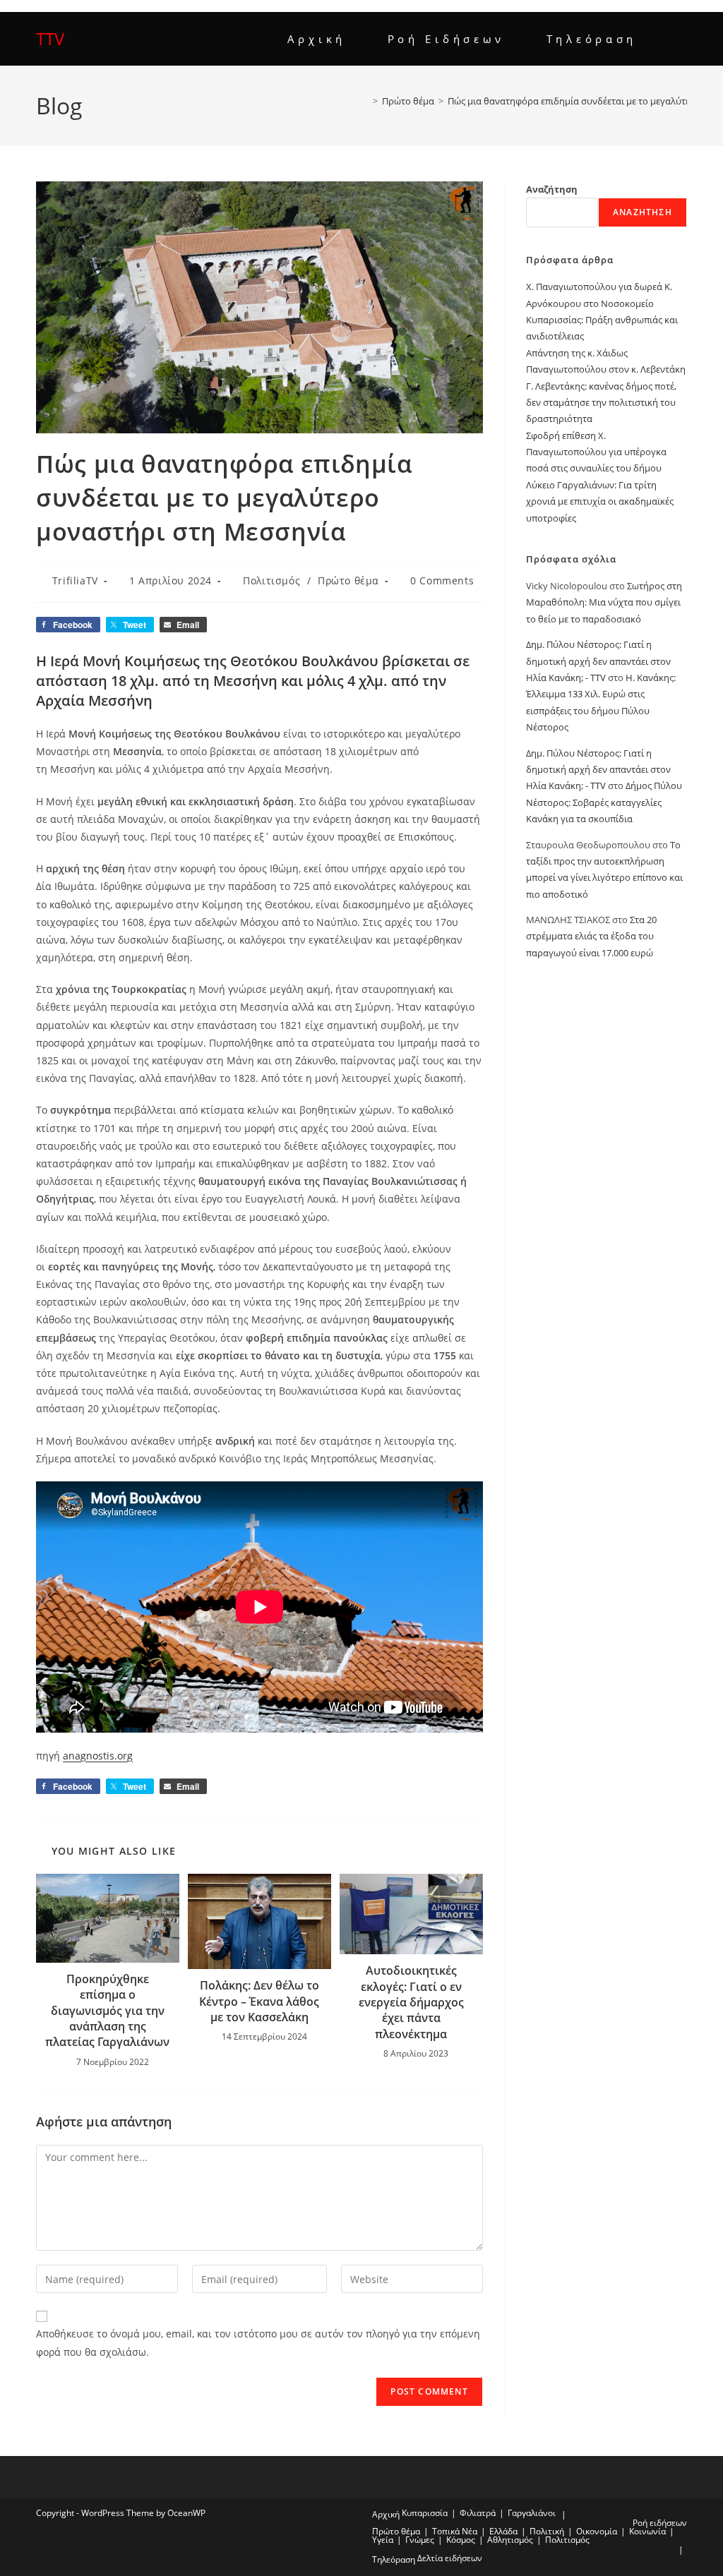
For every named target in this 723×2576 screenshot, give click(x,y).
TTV (50, 38)
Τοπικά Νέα (455, 2531)
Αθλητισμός (510, 2540)
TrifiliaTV (75, 580)
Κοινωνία (647, 2531)
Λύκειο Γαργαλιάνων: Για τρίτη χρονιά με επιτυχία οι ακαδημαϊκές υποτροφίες (600, 501)
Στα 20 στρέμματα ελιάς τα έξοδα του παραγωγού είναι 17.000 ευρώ (591, 936)
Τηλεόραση (394, 2559)
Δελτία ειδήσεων (450, 2558)
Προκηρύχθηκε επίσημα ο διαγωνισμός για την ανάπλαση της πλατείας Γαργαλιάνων (107, 2011)
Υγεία (383, 2540)
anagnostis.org (98, 1756)
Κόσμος (461, 2540)
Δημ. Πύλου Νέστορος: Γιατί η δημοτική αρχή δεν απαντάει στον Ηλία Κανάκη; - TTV (598, 661)
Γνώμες (420, 2540)
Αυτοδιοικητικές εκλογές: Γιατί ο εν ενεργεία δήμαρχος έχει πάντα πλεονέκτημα (411, 2002)
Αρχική (386, 2514)
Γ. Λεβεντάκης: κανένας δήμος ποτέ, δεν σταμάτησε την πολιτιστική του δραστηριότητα (601, 403)
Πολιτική (547, 2531)
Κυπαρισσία (425, 2513)
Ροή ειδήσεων (660, 2523)
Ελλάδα (503, 2531)
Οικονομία (597, 2531)
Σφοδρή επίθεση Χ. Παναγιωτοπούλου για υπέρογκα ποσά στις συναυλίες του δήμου (596, 452)
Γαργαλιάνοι (532, 2513)
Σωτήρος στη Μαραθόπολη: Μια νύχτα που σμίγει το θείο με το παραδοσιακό (604, 602)
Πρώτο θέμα (348, 580)
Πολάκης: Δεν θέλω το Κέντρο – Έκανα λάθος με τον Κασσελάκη (259, 2001)
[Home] (365, 101)
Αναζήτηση (552, 189)
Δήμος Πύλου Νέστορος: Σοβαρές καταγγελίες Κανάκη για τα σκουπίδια (604, 802)
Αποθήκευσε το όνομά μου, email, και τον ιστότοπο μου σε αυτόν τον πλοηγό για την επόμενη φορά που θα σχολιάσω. (258, 2342)
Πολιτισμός (271, 580)
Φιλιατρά (478, 2513)
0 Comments (442, 580)
